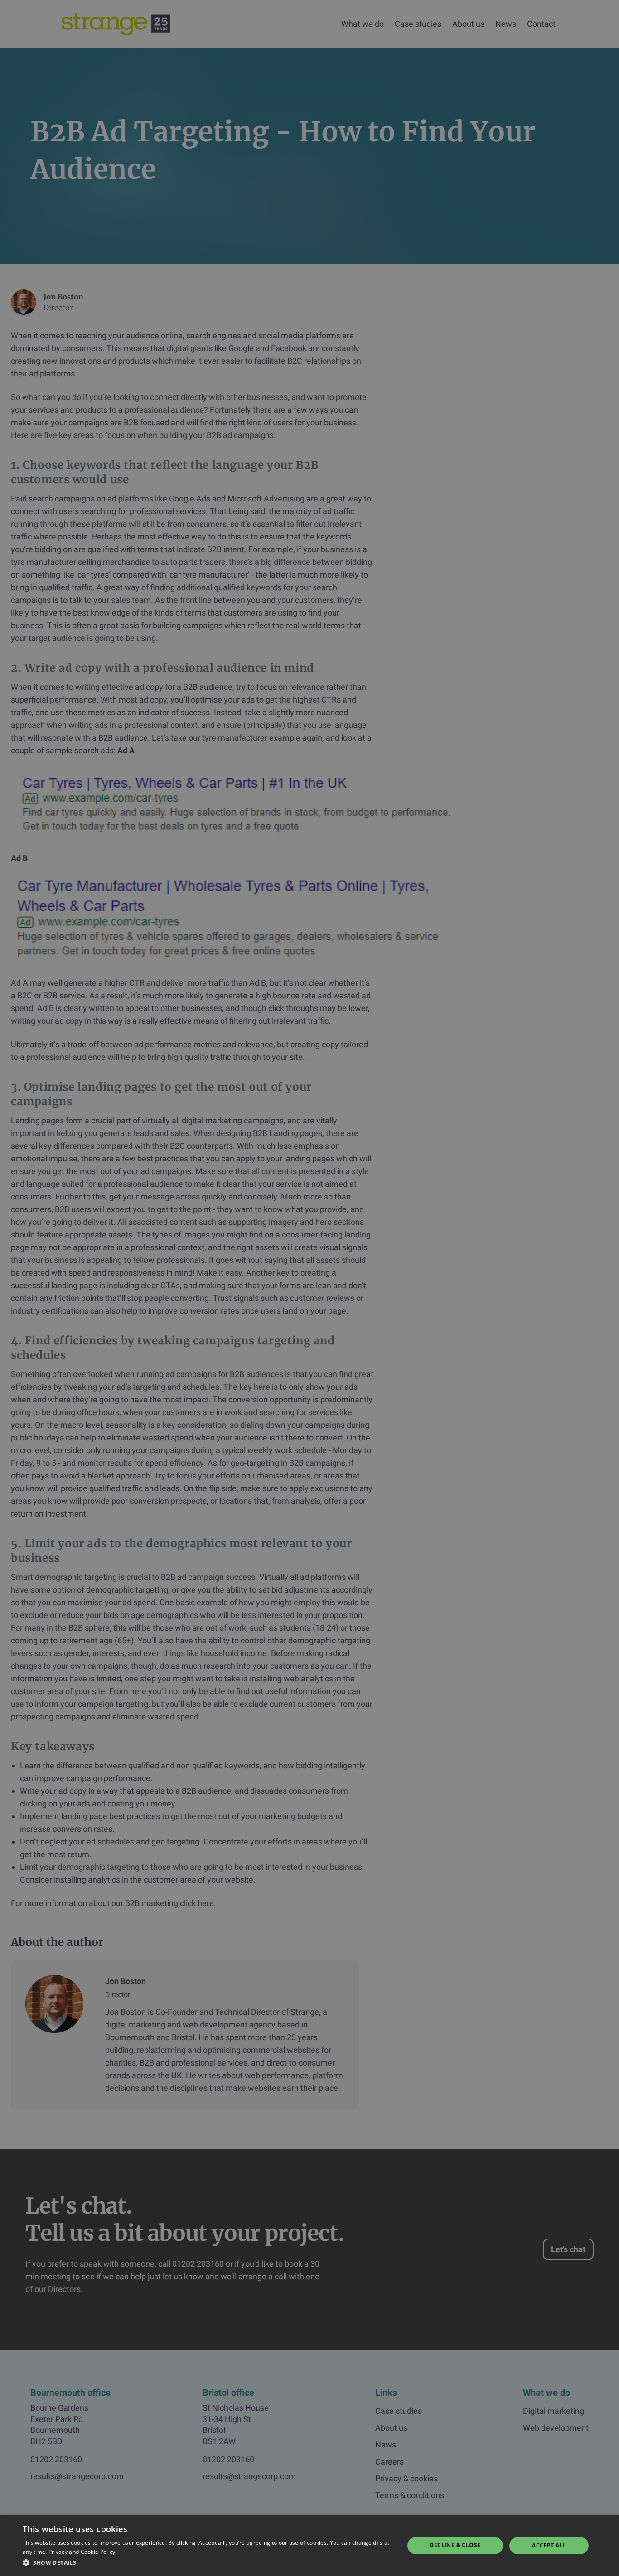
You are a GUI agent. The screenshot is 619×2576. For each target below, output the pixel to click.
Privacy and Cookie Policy (82, 2552)
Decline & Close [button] (455, 2545)
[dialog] (309, 1288)
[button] (208, 2563)
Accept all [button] (549, 2545)
